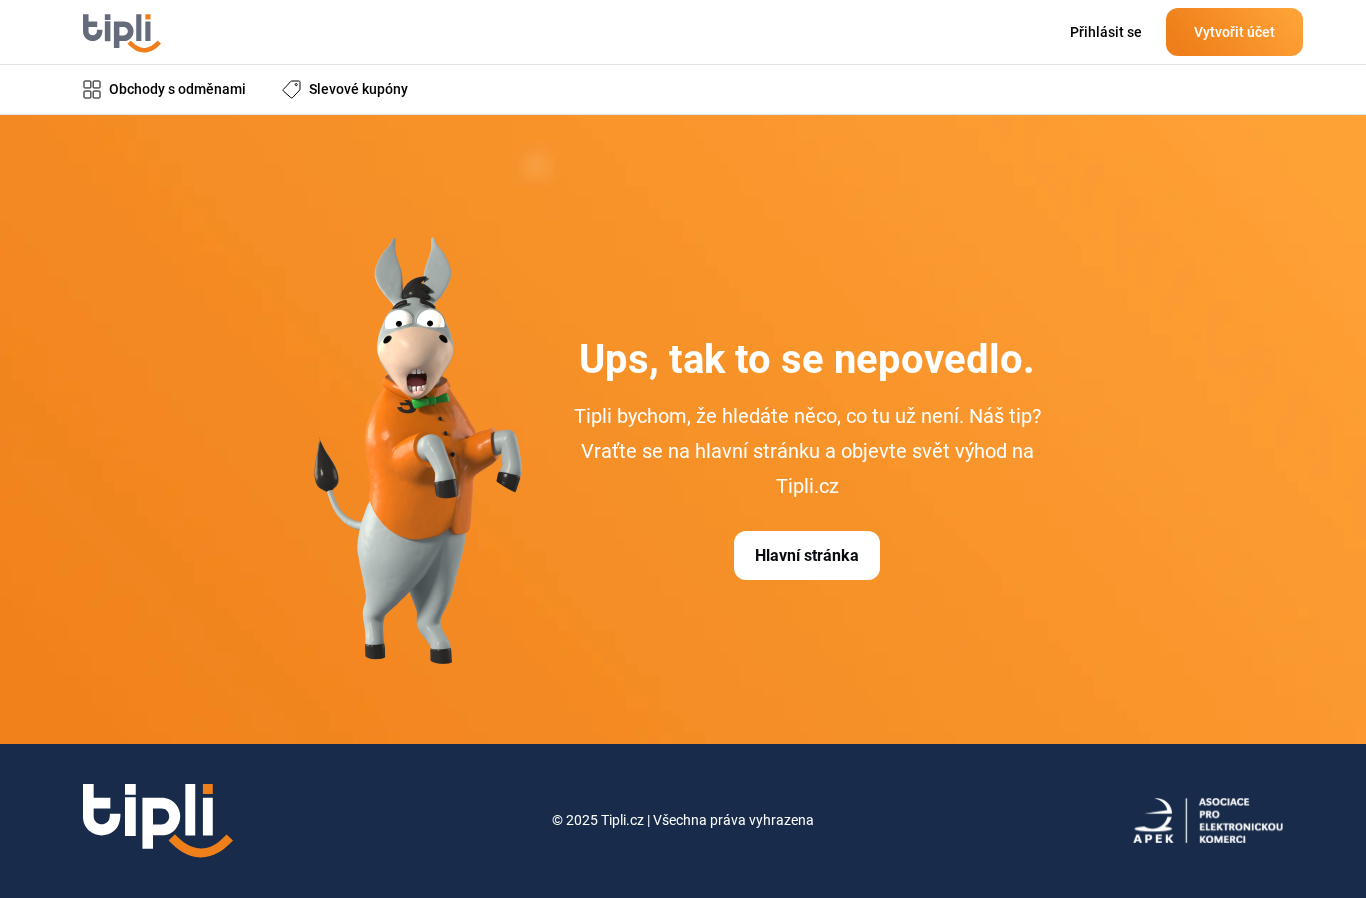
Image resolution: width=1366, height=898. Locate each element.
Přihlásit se (1106, 32)
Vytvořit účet (1234, 32)
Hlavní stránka (807, 555)
